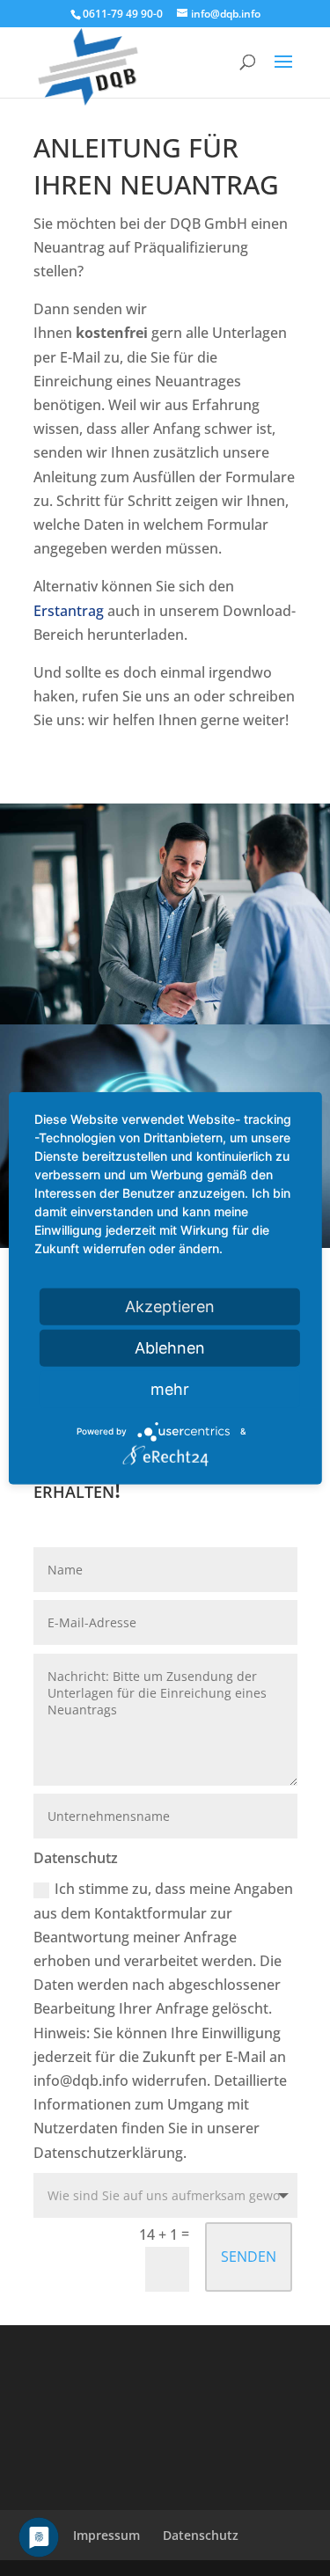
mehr (170, 1388)
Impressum (106, 2535)
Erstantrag (69, 611)
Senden (249, 2257)
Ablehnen (170, 1347)
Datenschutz (201, 2535)
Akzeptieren (170, 1306)
